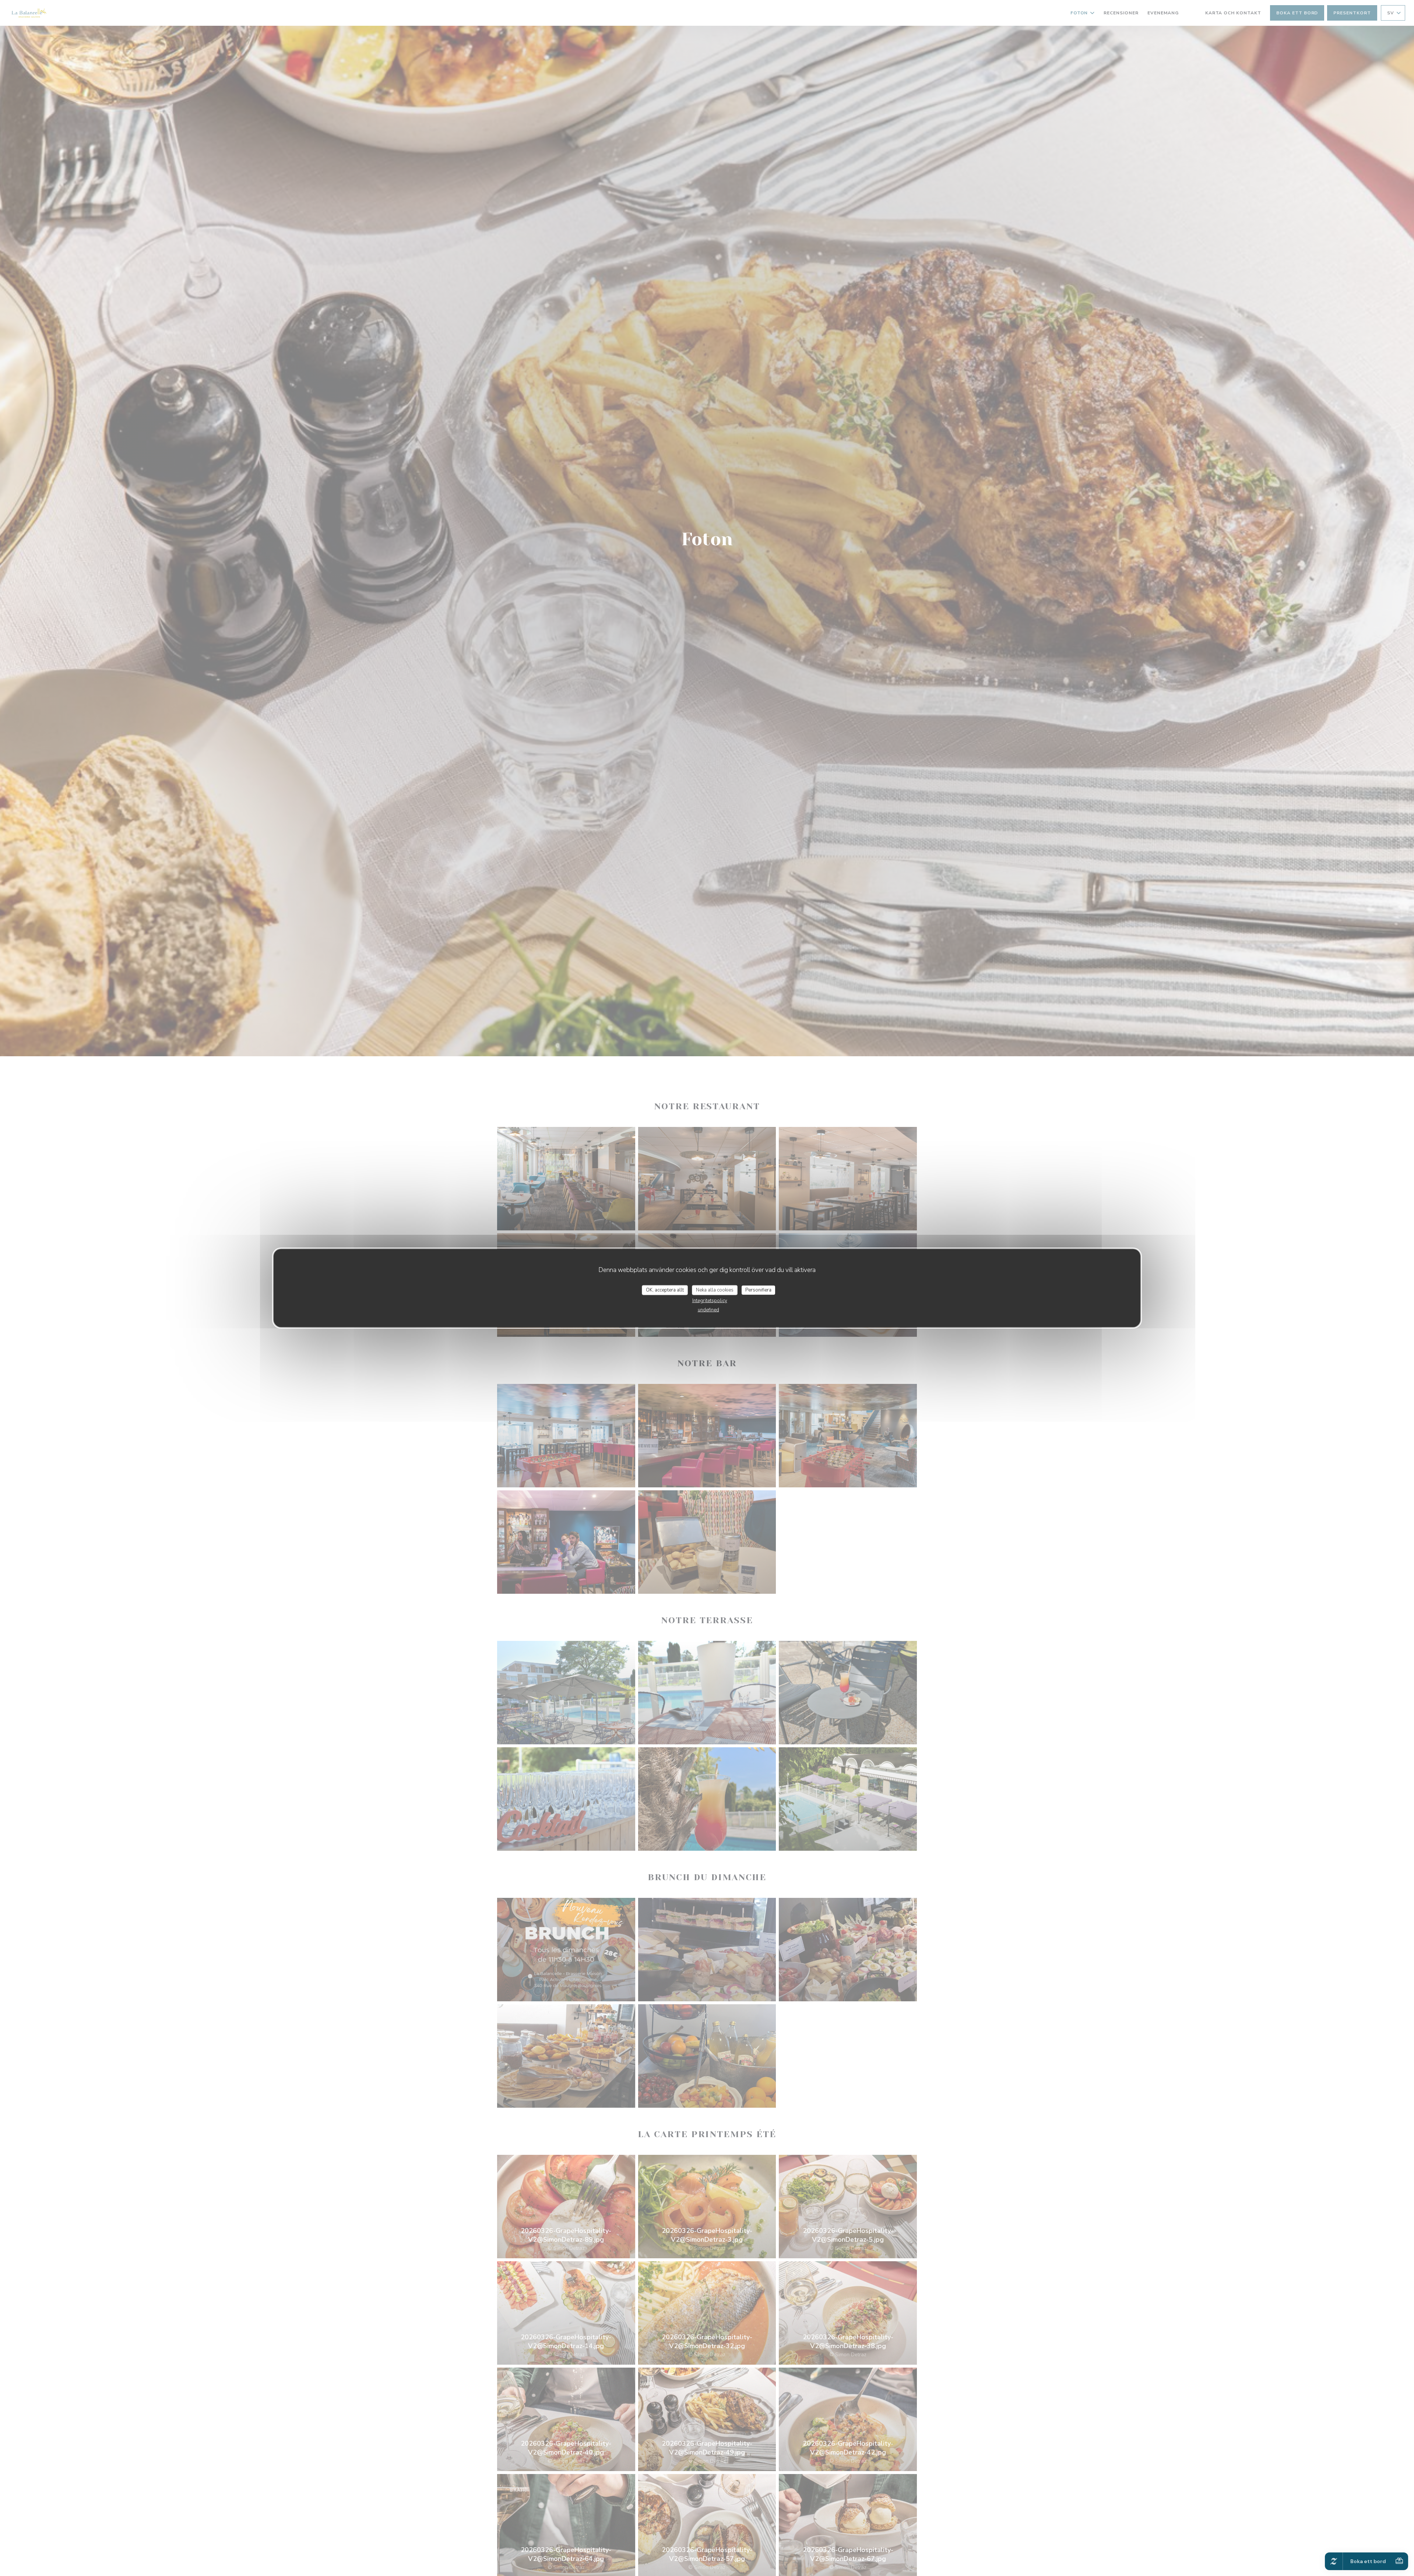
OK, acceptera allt (665, 1290)
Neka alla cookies (715, 1290)
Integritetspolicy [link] (710, 1301)
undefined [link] (708, 1310)
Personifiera (758, 1290)
